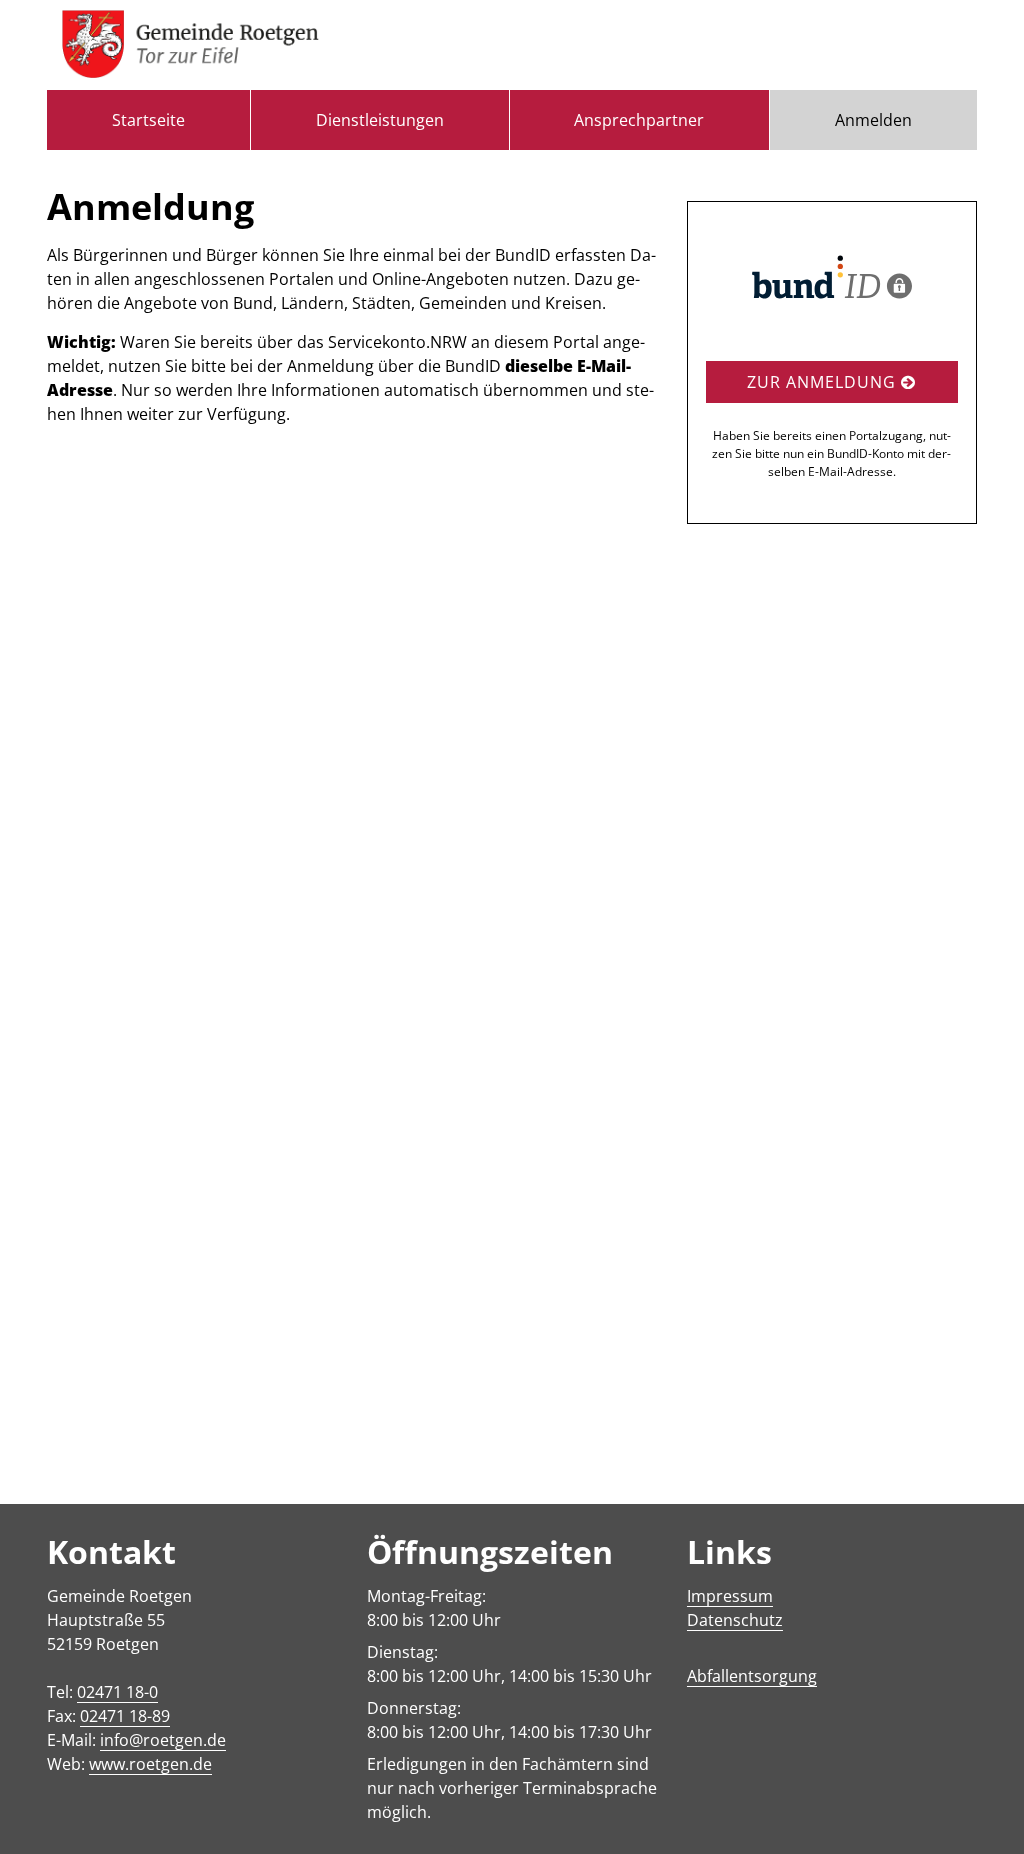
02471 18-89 (125, 1716)
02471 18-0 (117, 1692)
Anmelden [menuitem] (873, 120)
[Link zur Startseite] (190, 45)
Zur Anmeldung (824, 382)
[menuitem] (148, 120)
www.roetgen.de (150, 1764)
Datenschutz (735, 1620)
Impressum (730, 1596)
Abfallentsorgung (752, 1676)
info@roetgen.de (163, 1740)
